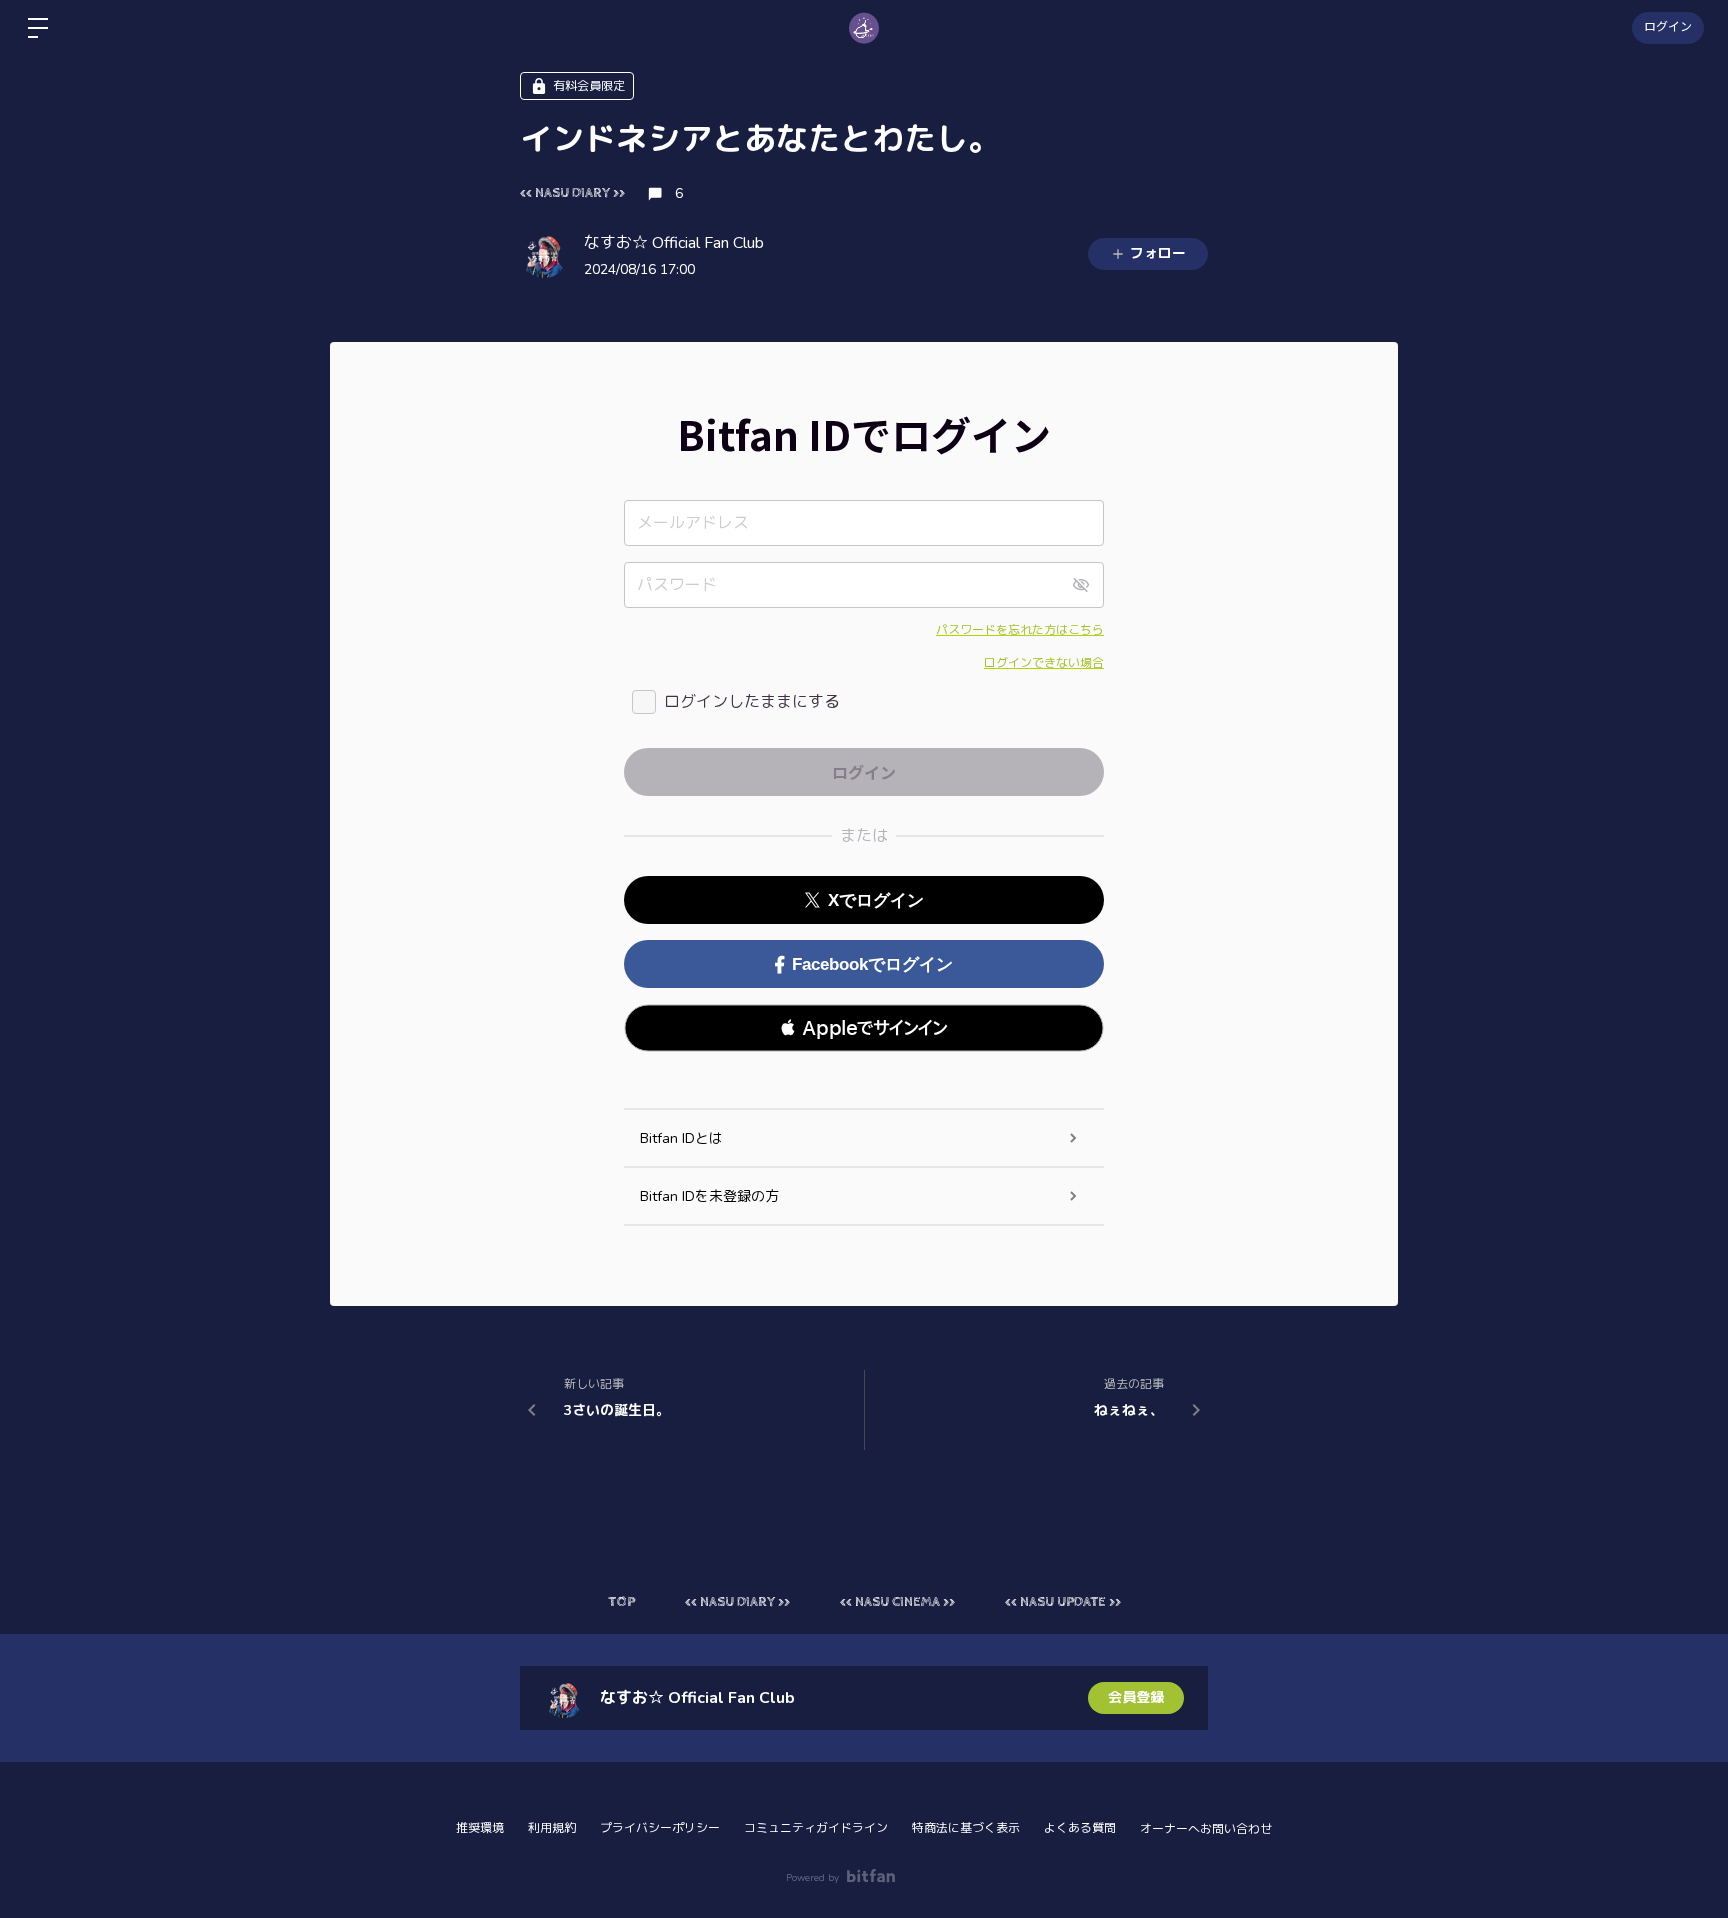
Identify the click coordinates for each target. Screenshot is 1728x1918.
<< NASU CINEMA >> (897, 1602)
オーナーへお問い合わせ (1206, 1829)
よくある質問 (1080, 1828)
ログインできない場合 (1044, 663)
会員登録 (1136, 1697)
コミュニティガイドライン (816, 1828)
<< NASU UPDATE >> (1063, 1602)
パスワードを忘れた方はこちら (1020, 630)
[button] (864, 1028)
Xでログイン (876, 900)
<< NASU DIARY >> (572, 193)
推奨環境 (480, 1828)
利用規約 (552, 1828)
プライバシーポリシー (660, 1828)
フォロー (1158, 253)
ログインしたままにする (752, 702)
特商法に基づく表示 (966, 1828)
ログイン (1668, 28)
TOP (621, 1602)
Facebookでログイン (872, 964)
